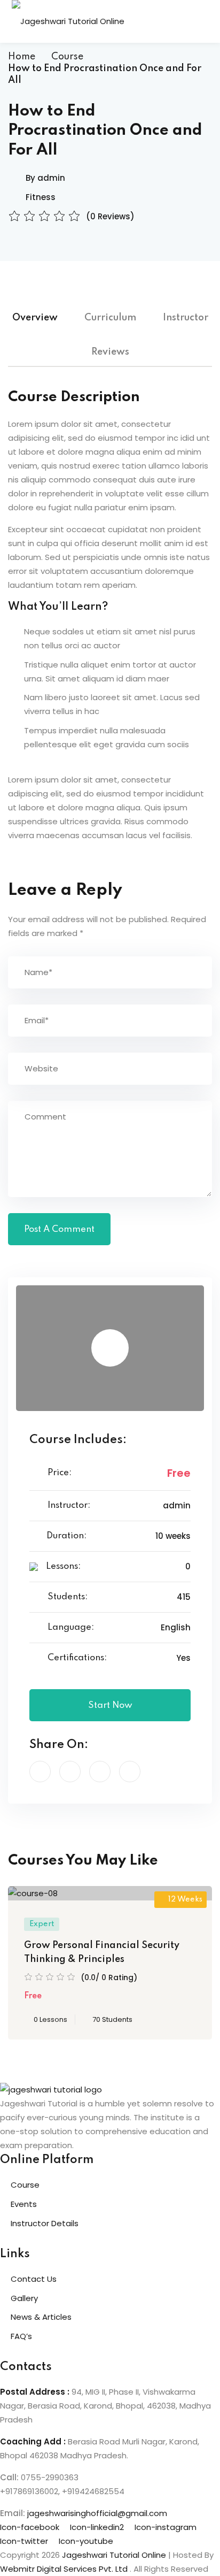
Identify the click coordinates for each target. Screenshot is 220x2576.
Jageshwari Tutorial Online (114, 2555)
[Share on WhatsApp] (130, 1772)
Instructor (186, 318)
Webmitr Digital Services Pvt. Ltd (65, 2569)
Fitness (41, 197)
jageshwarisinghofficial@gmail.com (97, 2513)
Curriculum (110, 318)
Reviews (110, 352)
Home (22, 57)
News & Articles (41, 2317)
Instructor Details (45, 2223)
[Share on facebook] (40, 1772)
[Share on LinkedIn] (100, 1772)
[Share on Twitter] (70, 1772)
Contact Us (34, 2279)
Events (24, 2204)
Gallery (24, 2298)
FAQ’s (21, 2336)
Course (67, 57)
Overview (35, 318)
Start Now (110, 1705)
